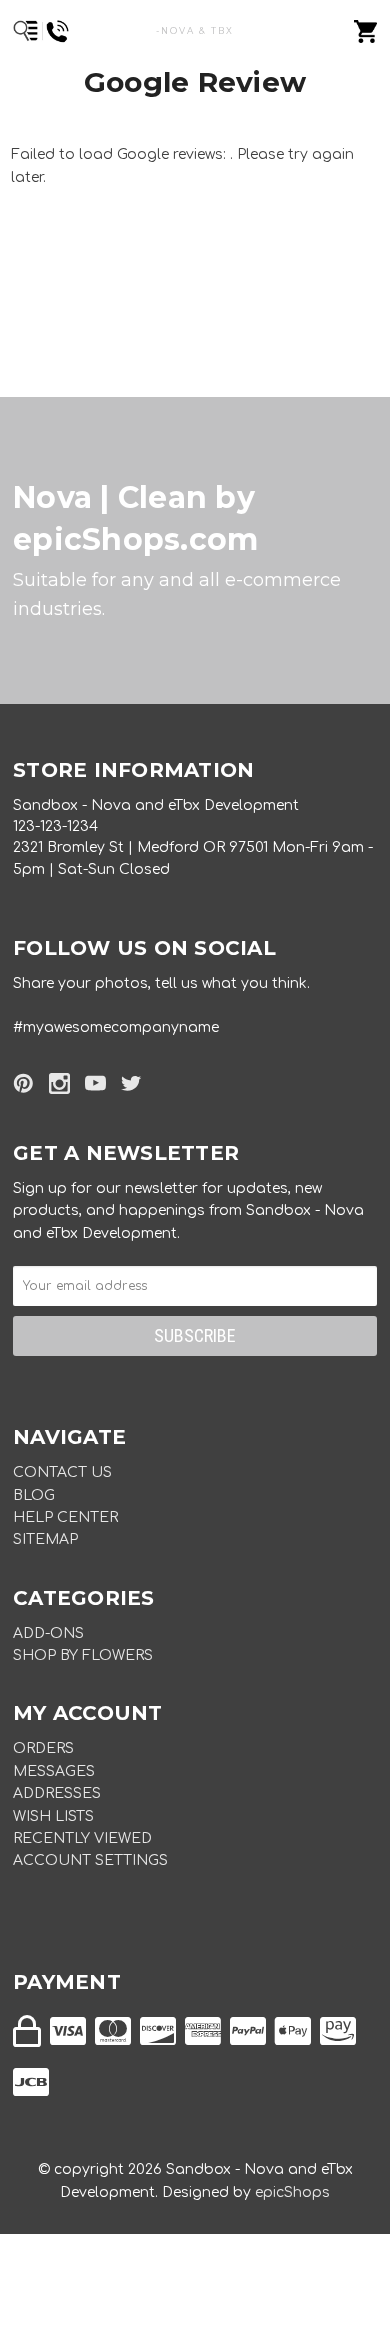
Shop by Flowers (83, 1655)
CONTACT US (62, 1472)
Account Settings (90, 1860)
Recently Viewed (82, 1838)
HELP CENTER (65, 1517)
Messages (54, 1771)
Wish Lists (53, 1816)
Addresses (57, 1793)
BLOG (34, 1495)
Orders (43, 1748)
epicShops (292, 2192)
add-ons (48, 1633)
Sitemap (45, 1539)
